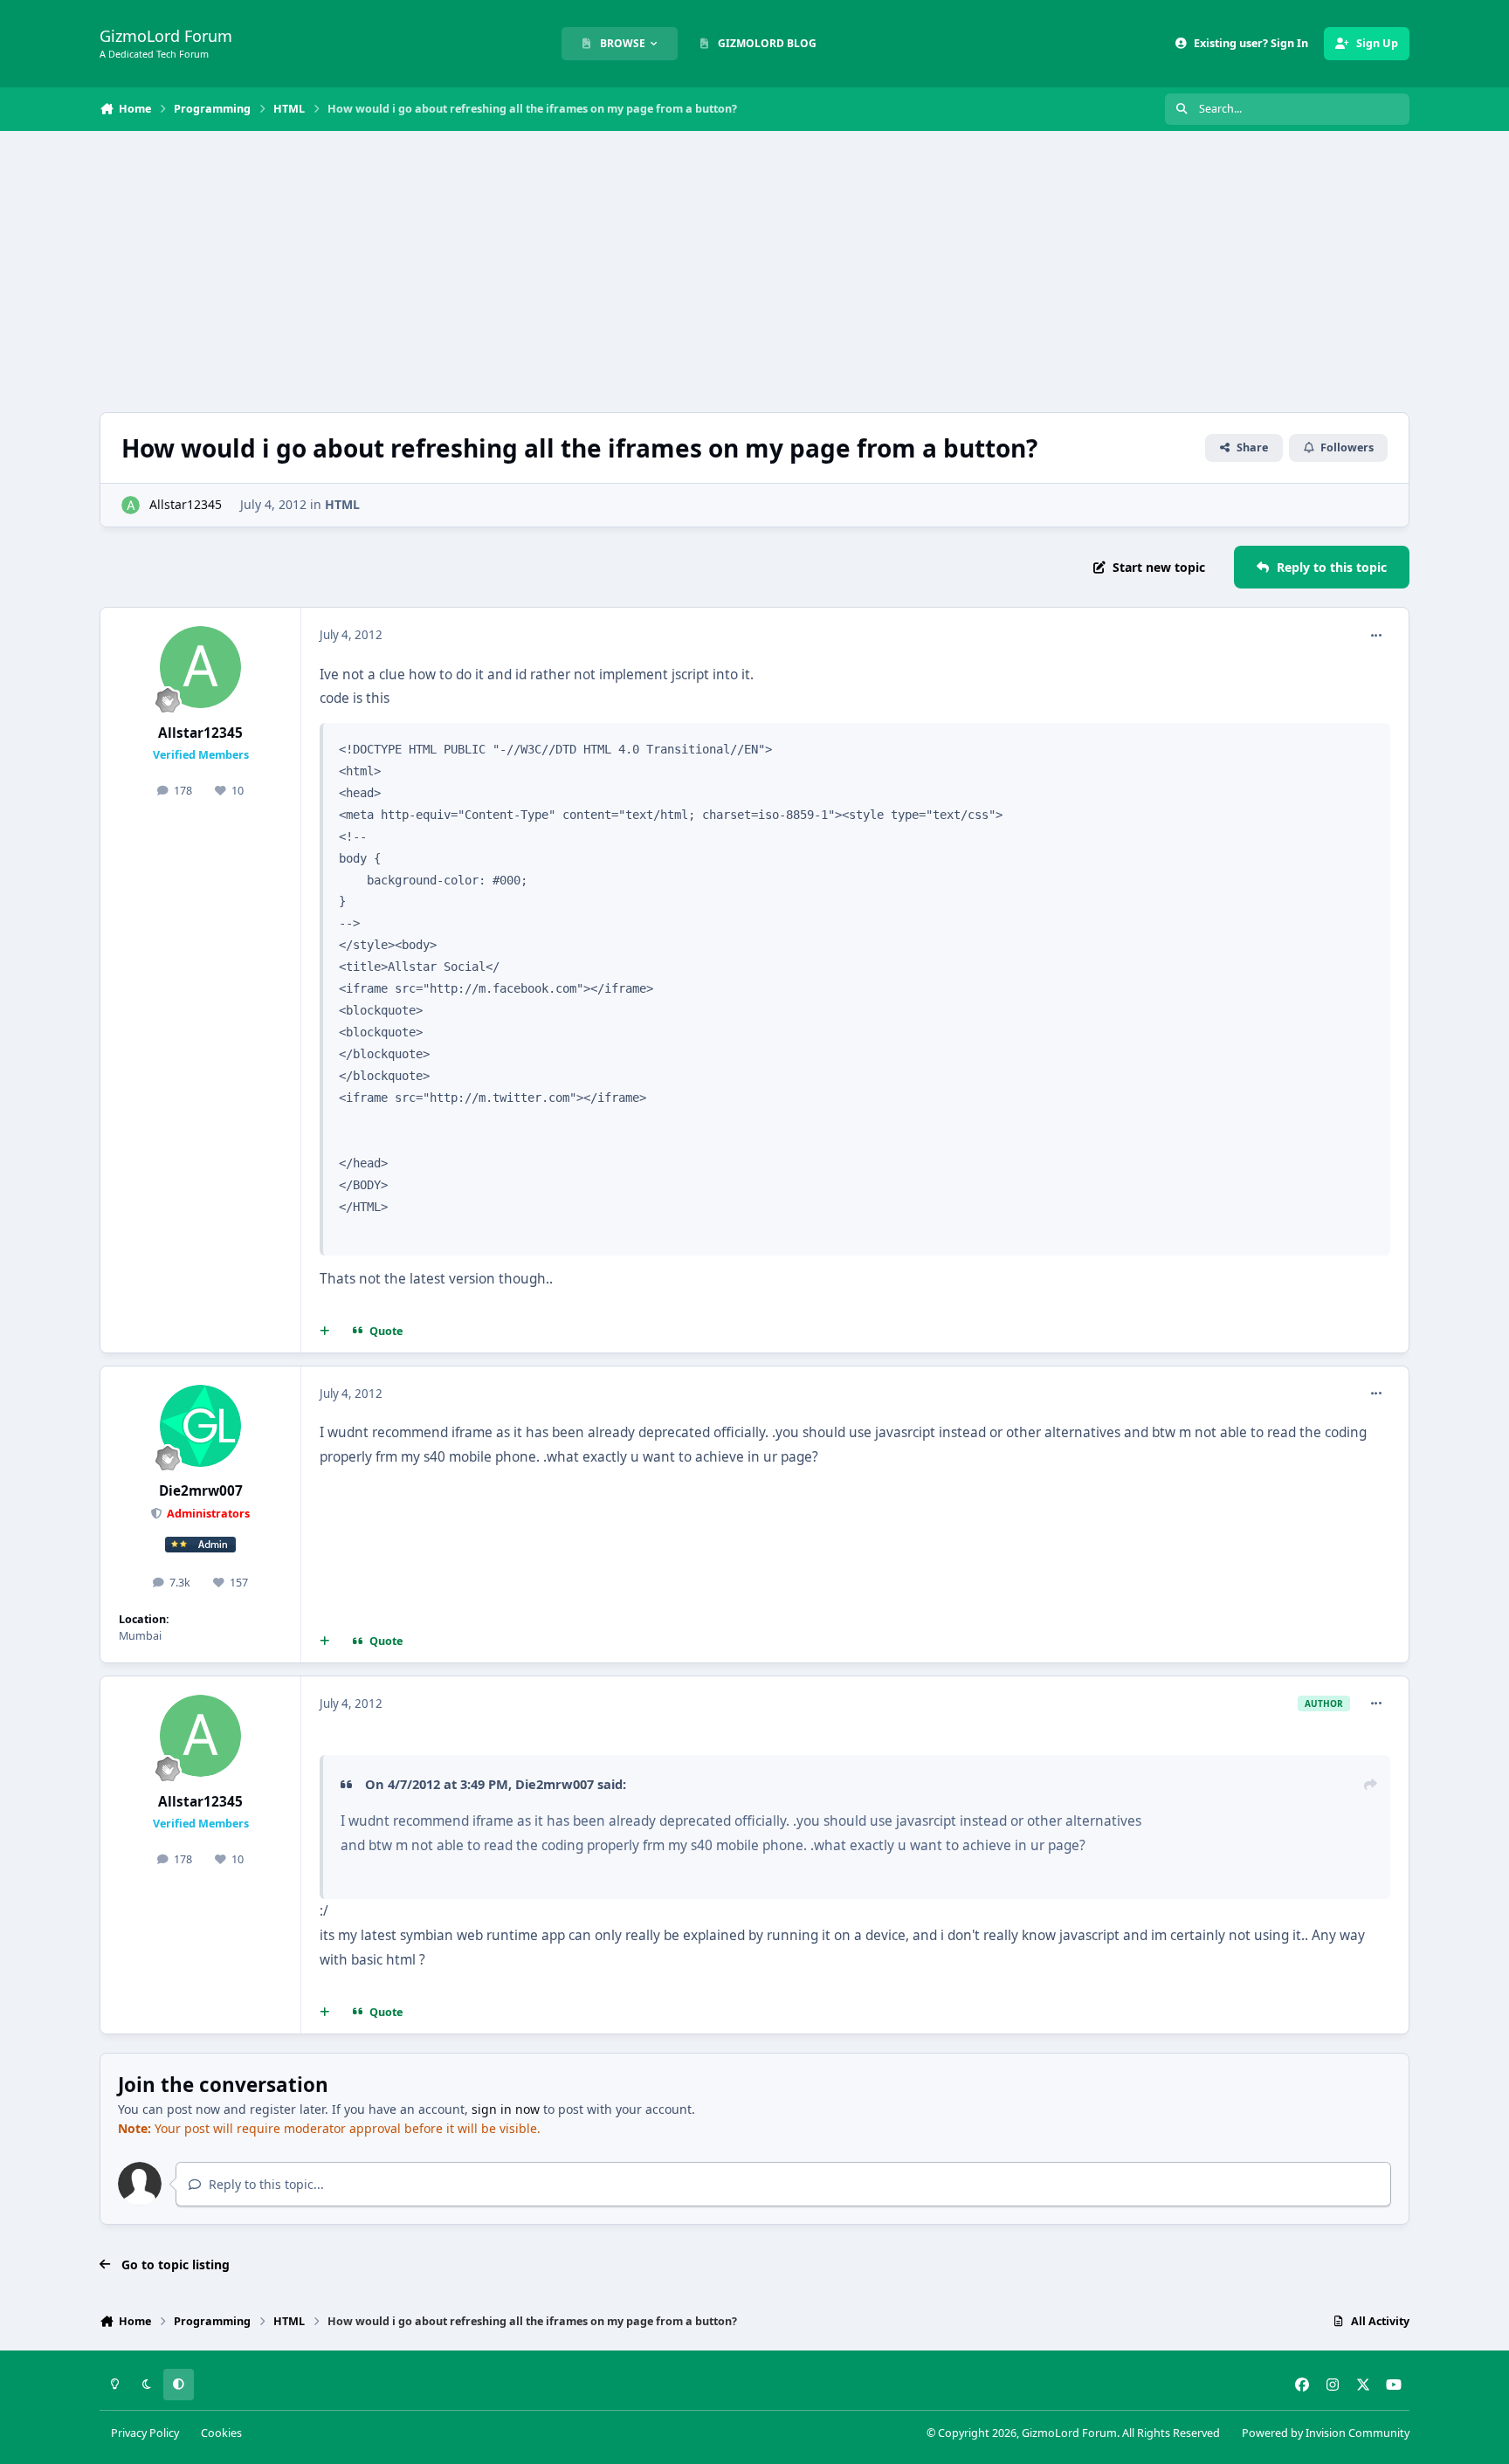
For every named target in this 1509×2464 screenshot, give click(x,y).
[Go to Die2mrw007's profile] (201, 1426)
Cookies (221, 2433)
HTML (342, 504)
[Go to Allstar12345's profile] (131, 505)
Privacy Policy (145, 2433)
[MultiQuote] (325, 1332)
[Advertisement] (754, 272)
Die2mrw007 (201, 1491)
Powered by (1326, 2433)
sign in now (506, 2109)
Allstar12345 (186, 504)
